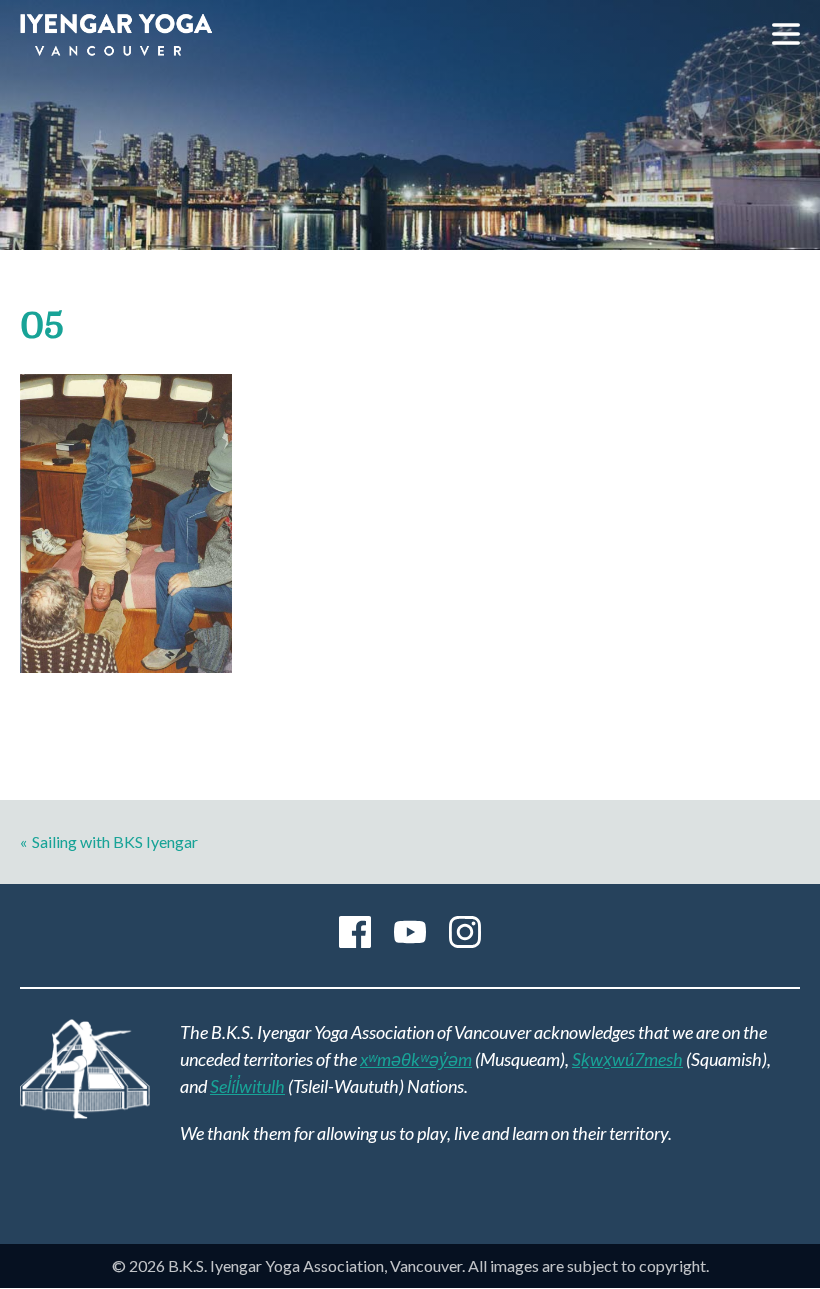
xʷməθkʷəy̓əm (416, 1059)
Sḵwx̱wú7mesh (627, 1059)
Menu (786, 34)
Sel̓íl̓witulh (247, 1086)
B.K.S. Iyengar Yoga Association (116, 35)
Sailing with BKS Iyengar (115, 841)
